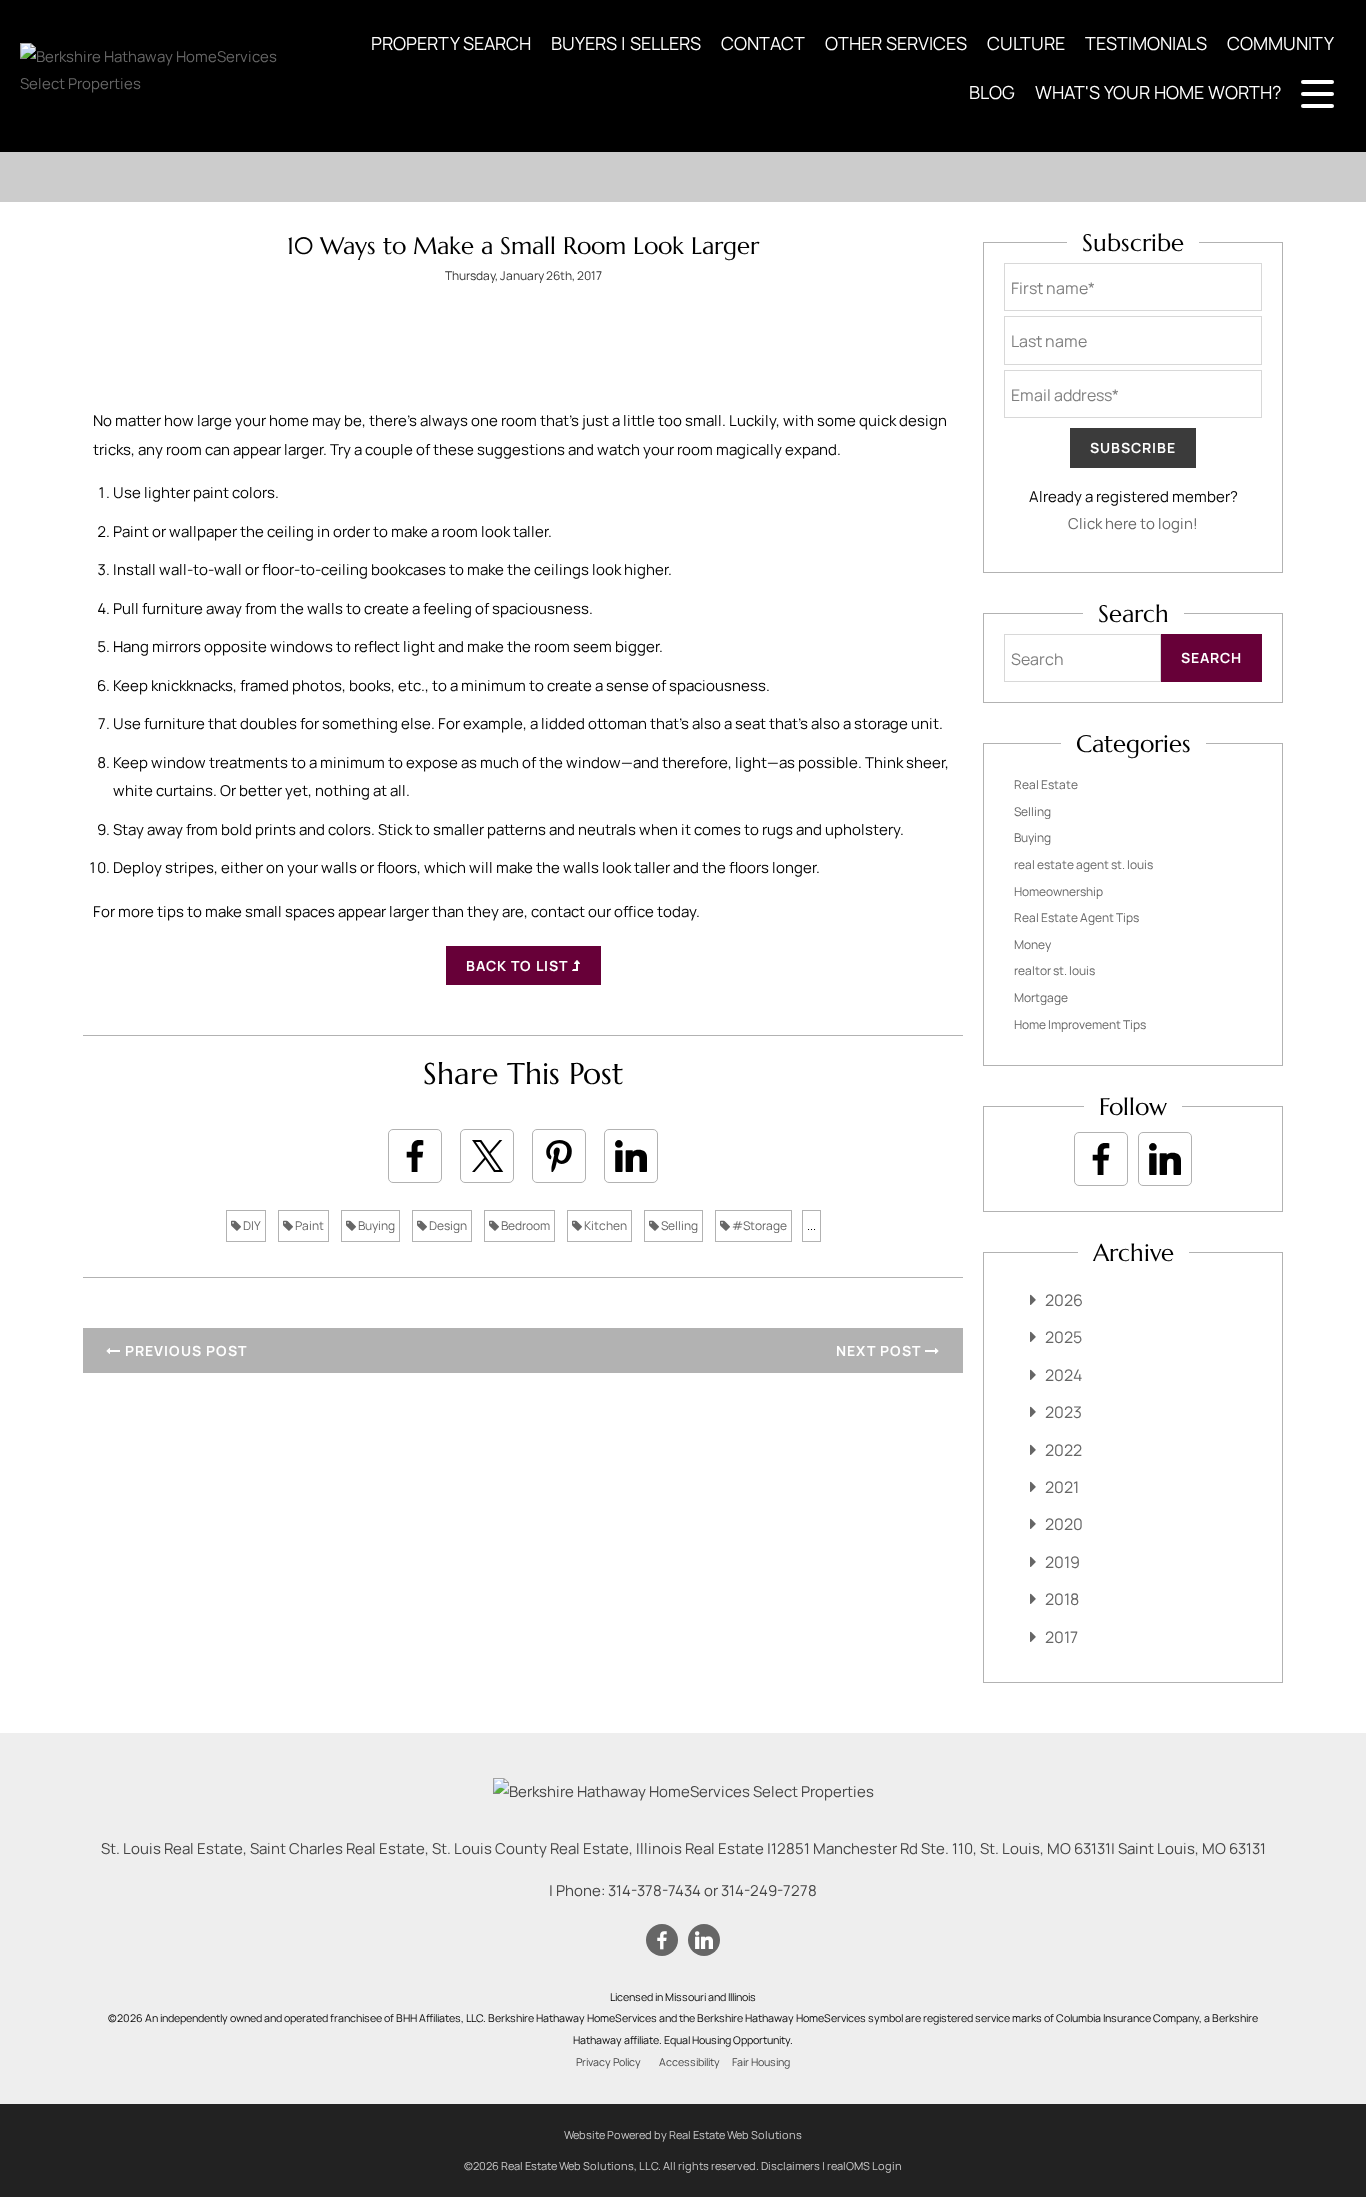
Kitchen (604, 1225)
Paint (308, 1225)
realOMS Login (864, 2165)
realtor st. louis (1054, 970)
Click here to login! (1133, 523)
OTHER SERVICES (896, 43)
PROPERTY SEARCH (451, 43)
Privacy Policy (608, 2062)
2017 (1061, 1637)
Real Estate (1046, 784)
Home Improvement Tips (1080, 1024)
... (811, 1225)
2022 (1063, 1450)
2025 (1063, 1337)
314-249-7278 (769, 1890)
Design (447, 1225)
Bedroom (524, 1225)
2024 (1063, 1375)
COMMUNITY (1280, 43)
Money (1032, 944)
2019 (1062, 1562)
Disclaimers (790, 2165)
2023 (1063, 1412)
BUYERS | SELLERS (626, 43)
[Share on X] (487, 1156)
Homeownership (1058, 891)
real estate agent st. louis (1083, 864)
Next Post (880, 1350)
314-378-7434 (654, 1890)
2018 (1062, 1599)
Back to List (519, 965)
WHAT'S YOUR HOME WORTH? (1158, 92)
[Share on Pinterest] (559, 1156)
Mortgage (1041, 997)
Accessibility (689, 2062)
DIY (251, 1225)
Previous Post (184, 1350)
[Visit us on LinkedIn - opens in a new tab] (1165, 1159)
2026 (1064, 1300)
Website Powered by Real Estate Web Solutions (683, 2134)
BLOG (992, 92)
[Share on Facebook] (415, 1156)
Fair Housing (761, 2062)
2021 (1062, 1487)
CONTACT (763, 43)
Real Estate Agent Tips (1076, 917)
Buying (375, 1225)
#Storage (758, 1225)
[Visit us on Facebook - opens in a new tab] (1101, 1159)
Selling (678, 1225)
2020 (1064, 1524)
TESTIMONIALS (1146, 43)
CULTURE (1026, 43)
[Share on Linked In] (631, 1156)
